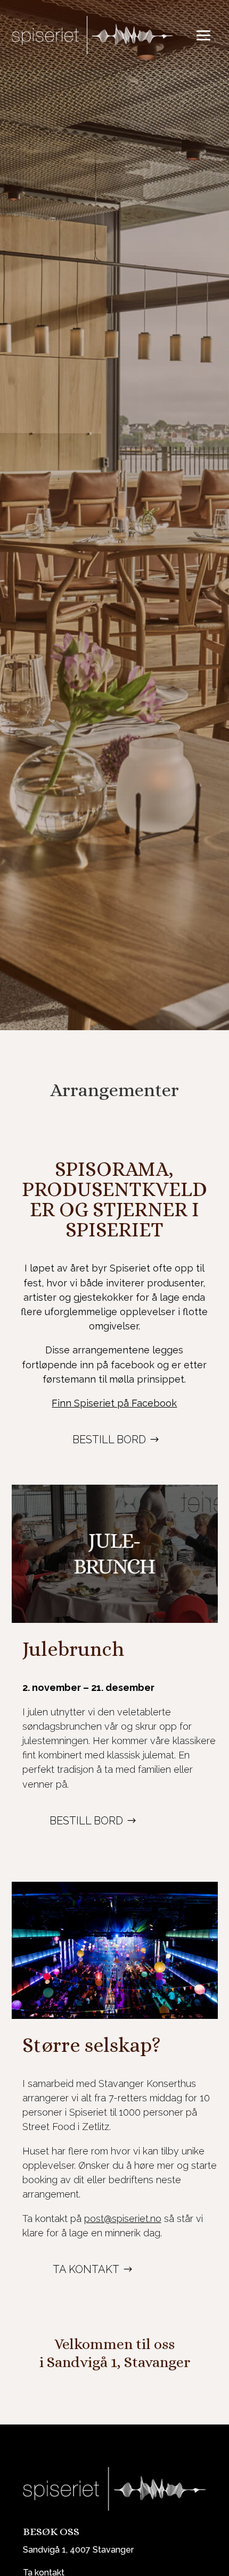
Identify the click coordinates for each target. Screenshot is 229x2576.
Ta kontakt (86, 2269)
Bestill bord (109, 1439)
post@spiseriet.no (123, 2219)
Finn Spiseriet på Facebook (114, 1403)
